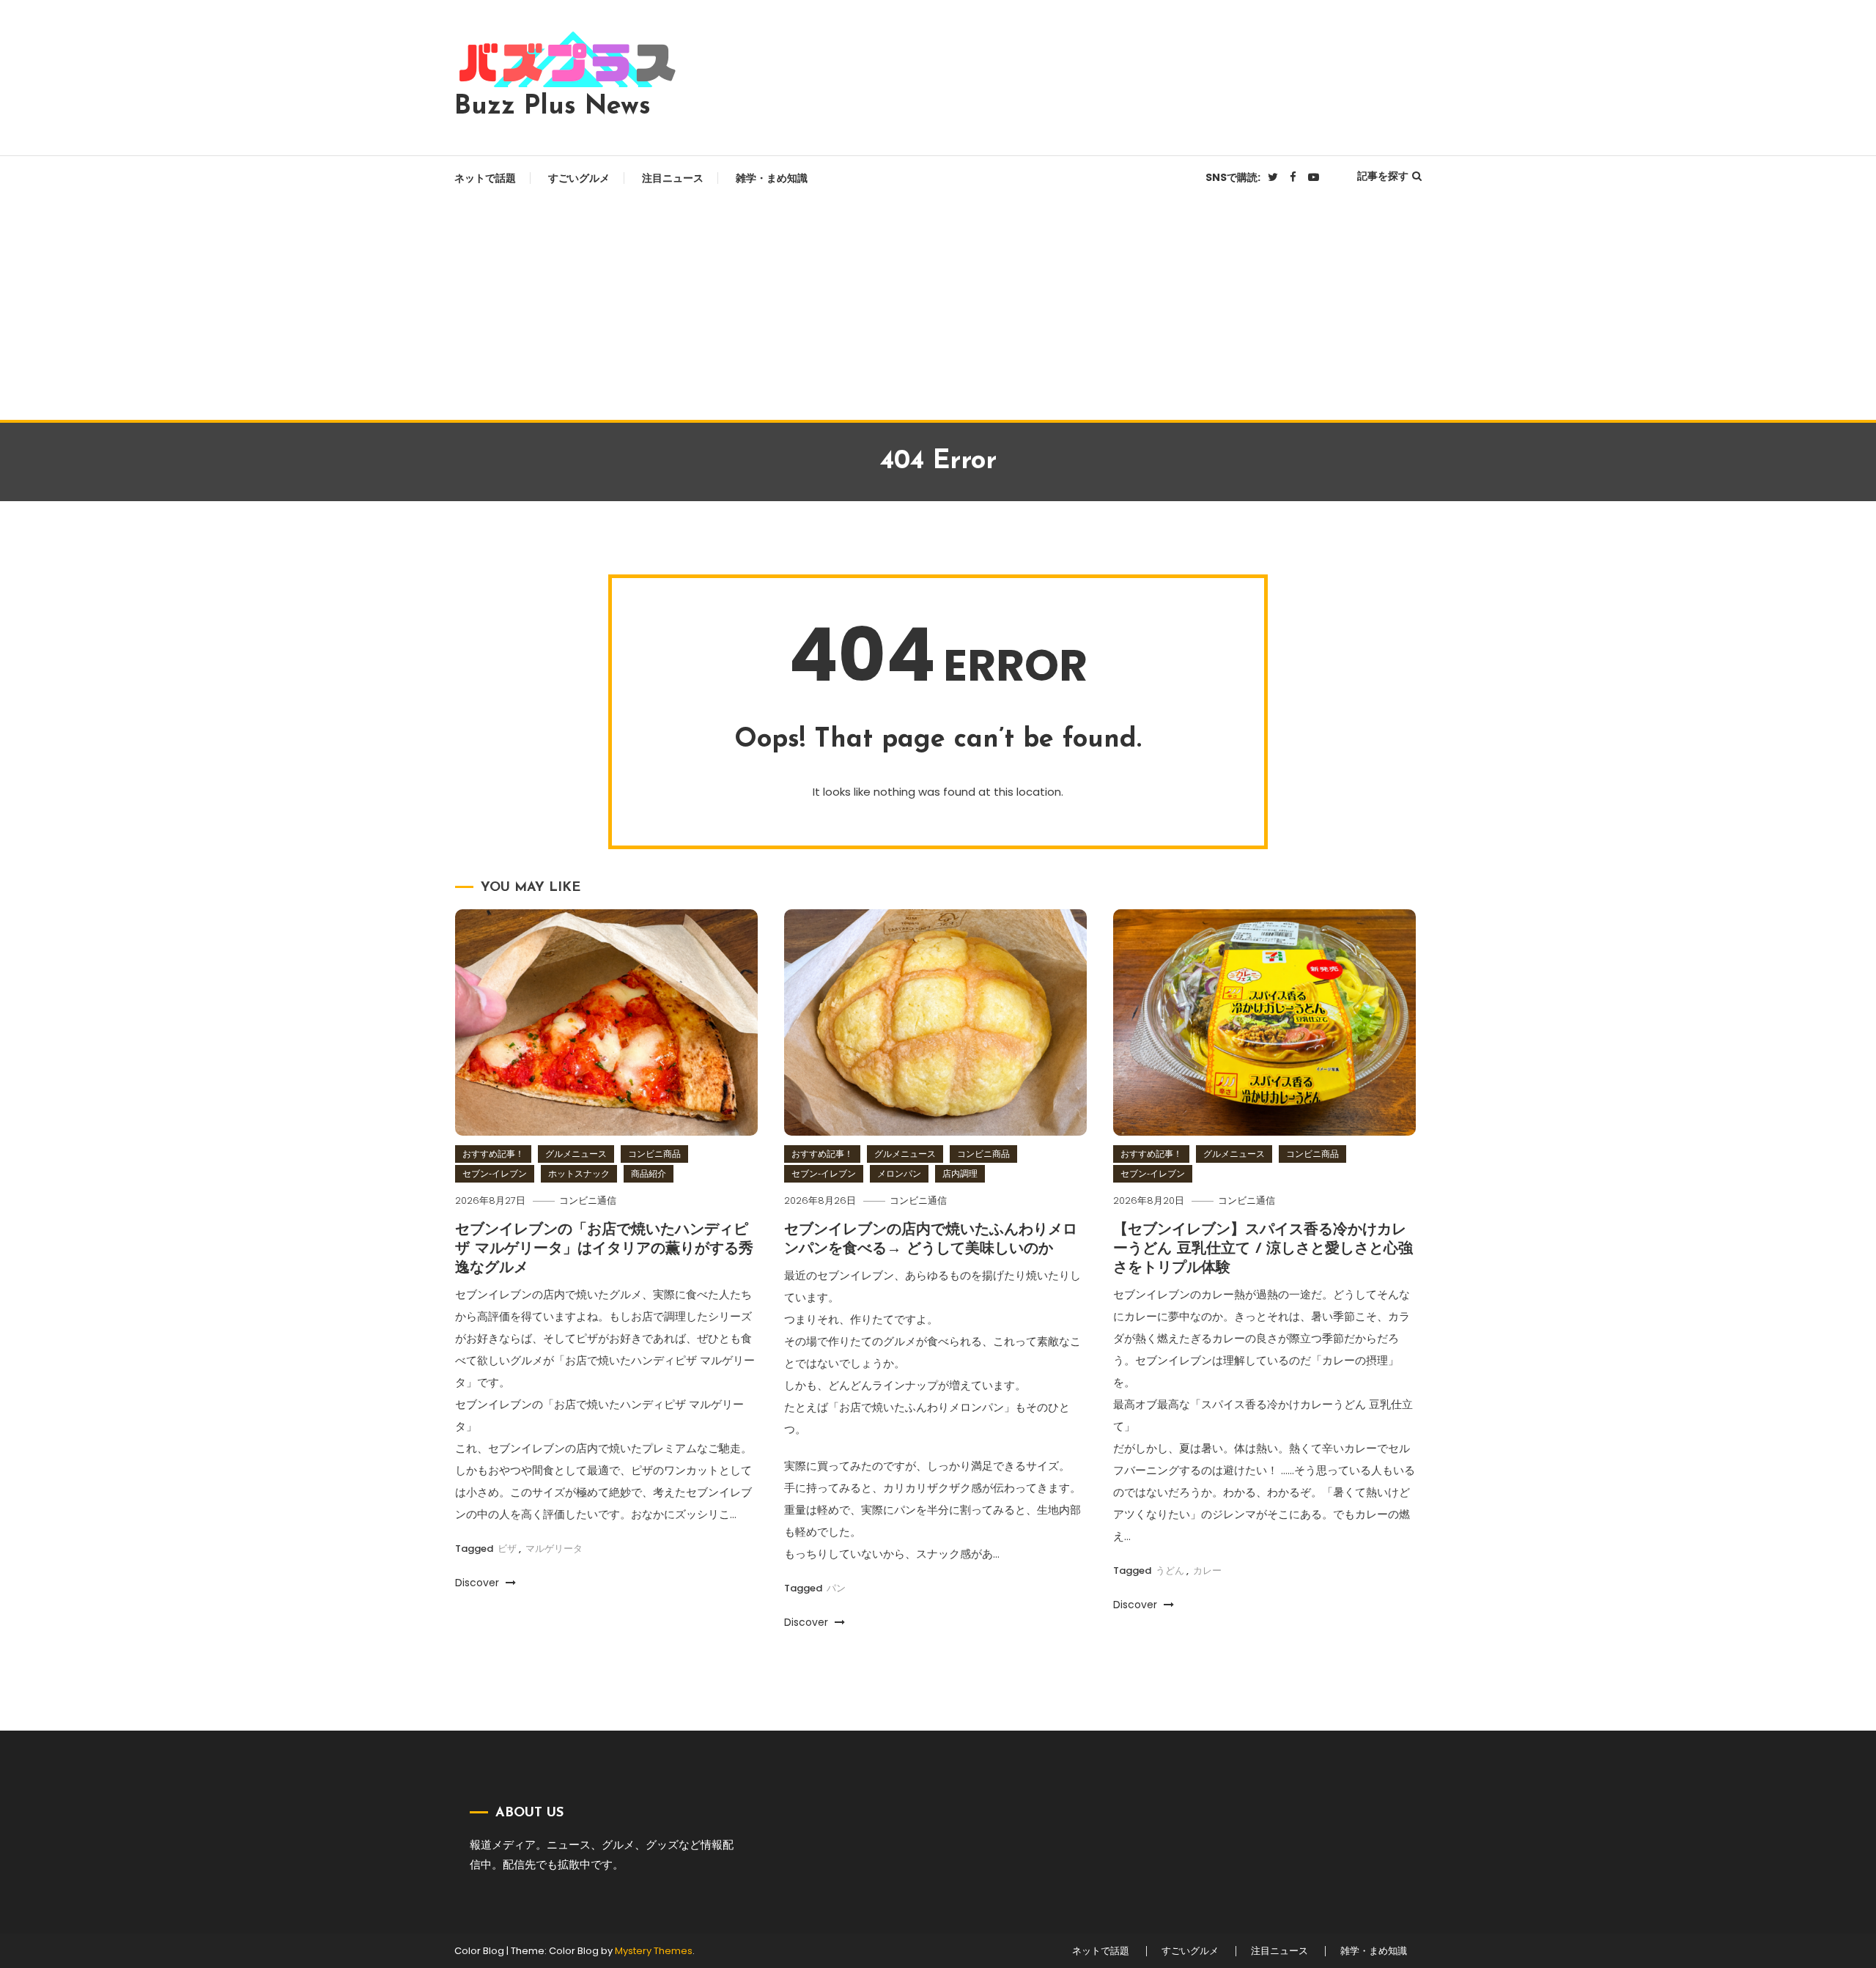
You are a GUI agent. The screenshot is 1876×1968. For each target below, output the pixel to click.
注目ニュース (673, 178)
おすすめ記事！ (493, 1154)
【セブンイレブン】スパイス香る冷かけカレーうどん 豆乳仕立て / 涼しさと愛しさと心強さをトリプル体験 (1263, 1249)
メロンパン (899, 1173)
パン (836, 1588)
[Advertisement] (938, 310)
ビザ (507, 1549)
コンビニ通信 (588, 1201)
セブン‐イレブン (495, 1173)
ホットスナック (579, 1173)
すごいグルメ (579, 178)
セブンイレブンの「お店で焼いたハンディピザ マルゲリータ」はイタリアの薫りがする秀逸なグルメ (604, 1249)
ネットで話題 (485, 178)
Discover (479, 1583)
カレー (1207, 1571)
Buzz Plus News (553, 107)
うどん (1170, 1571)
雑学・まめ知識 (772, 178)
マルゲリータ (554, 1549)
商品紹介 (649, 1173)
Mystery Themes (654, 1951)
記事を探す (1383, 176)
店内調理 (960, 1173)
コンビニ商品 (654, 1154)
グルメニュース (576, 1154)
